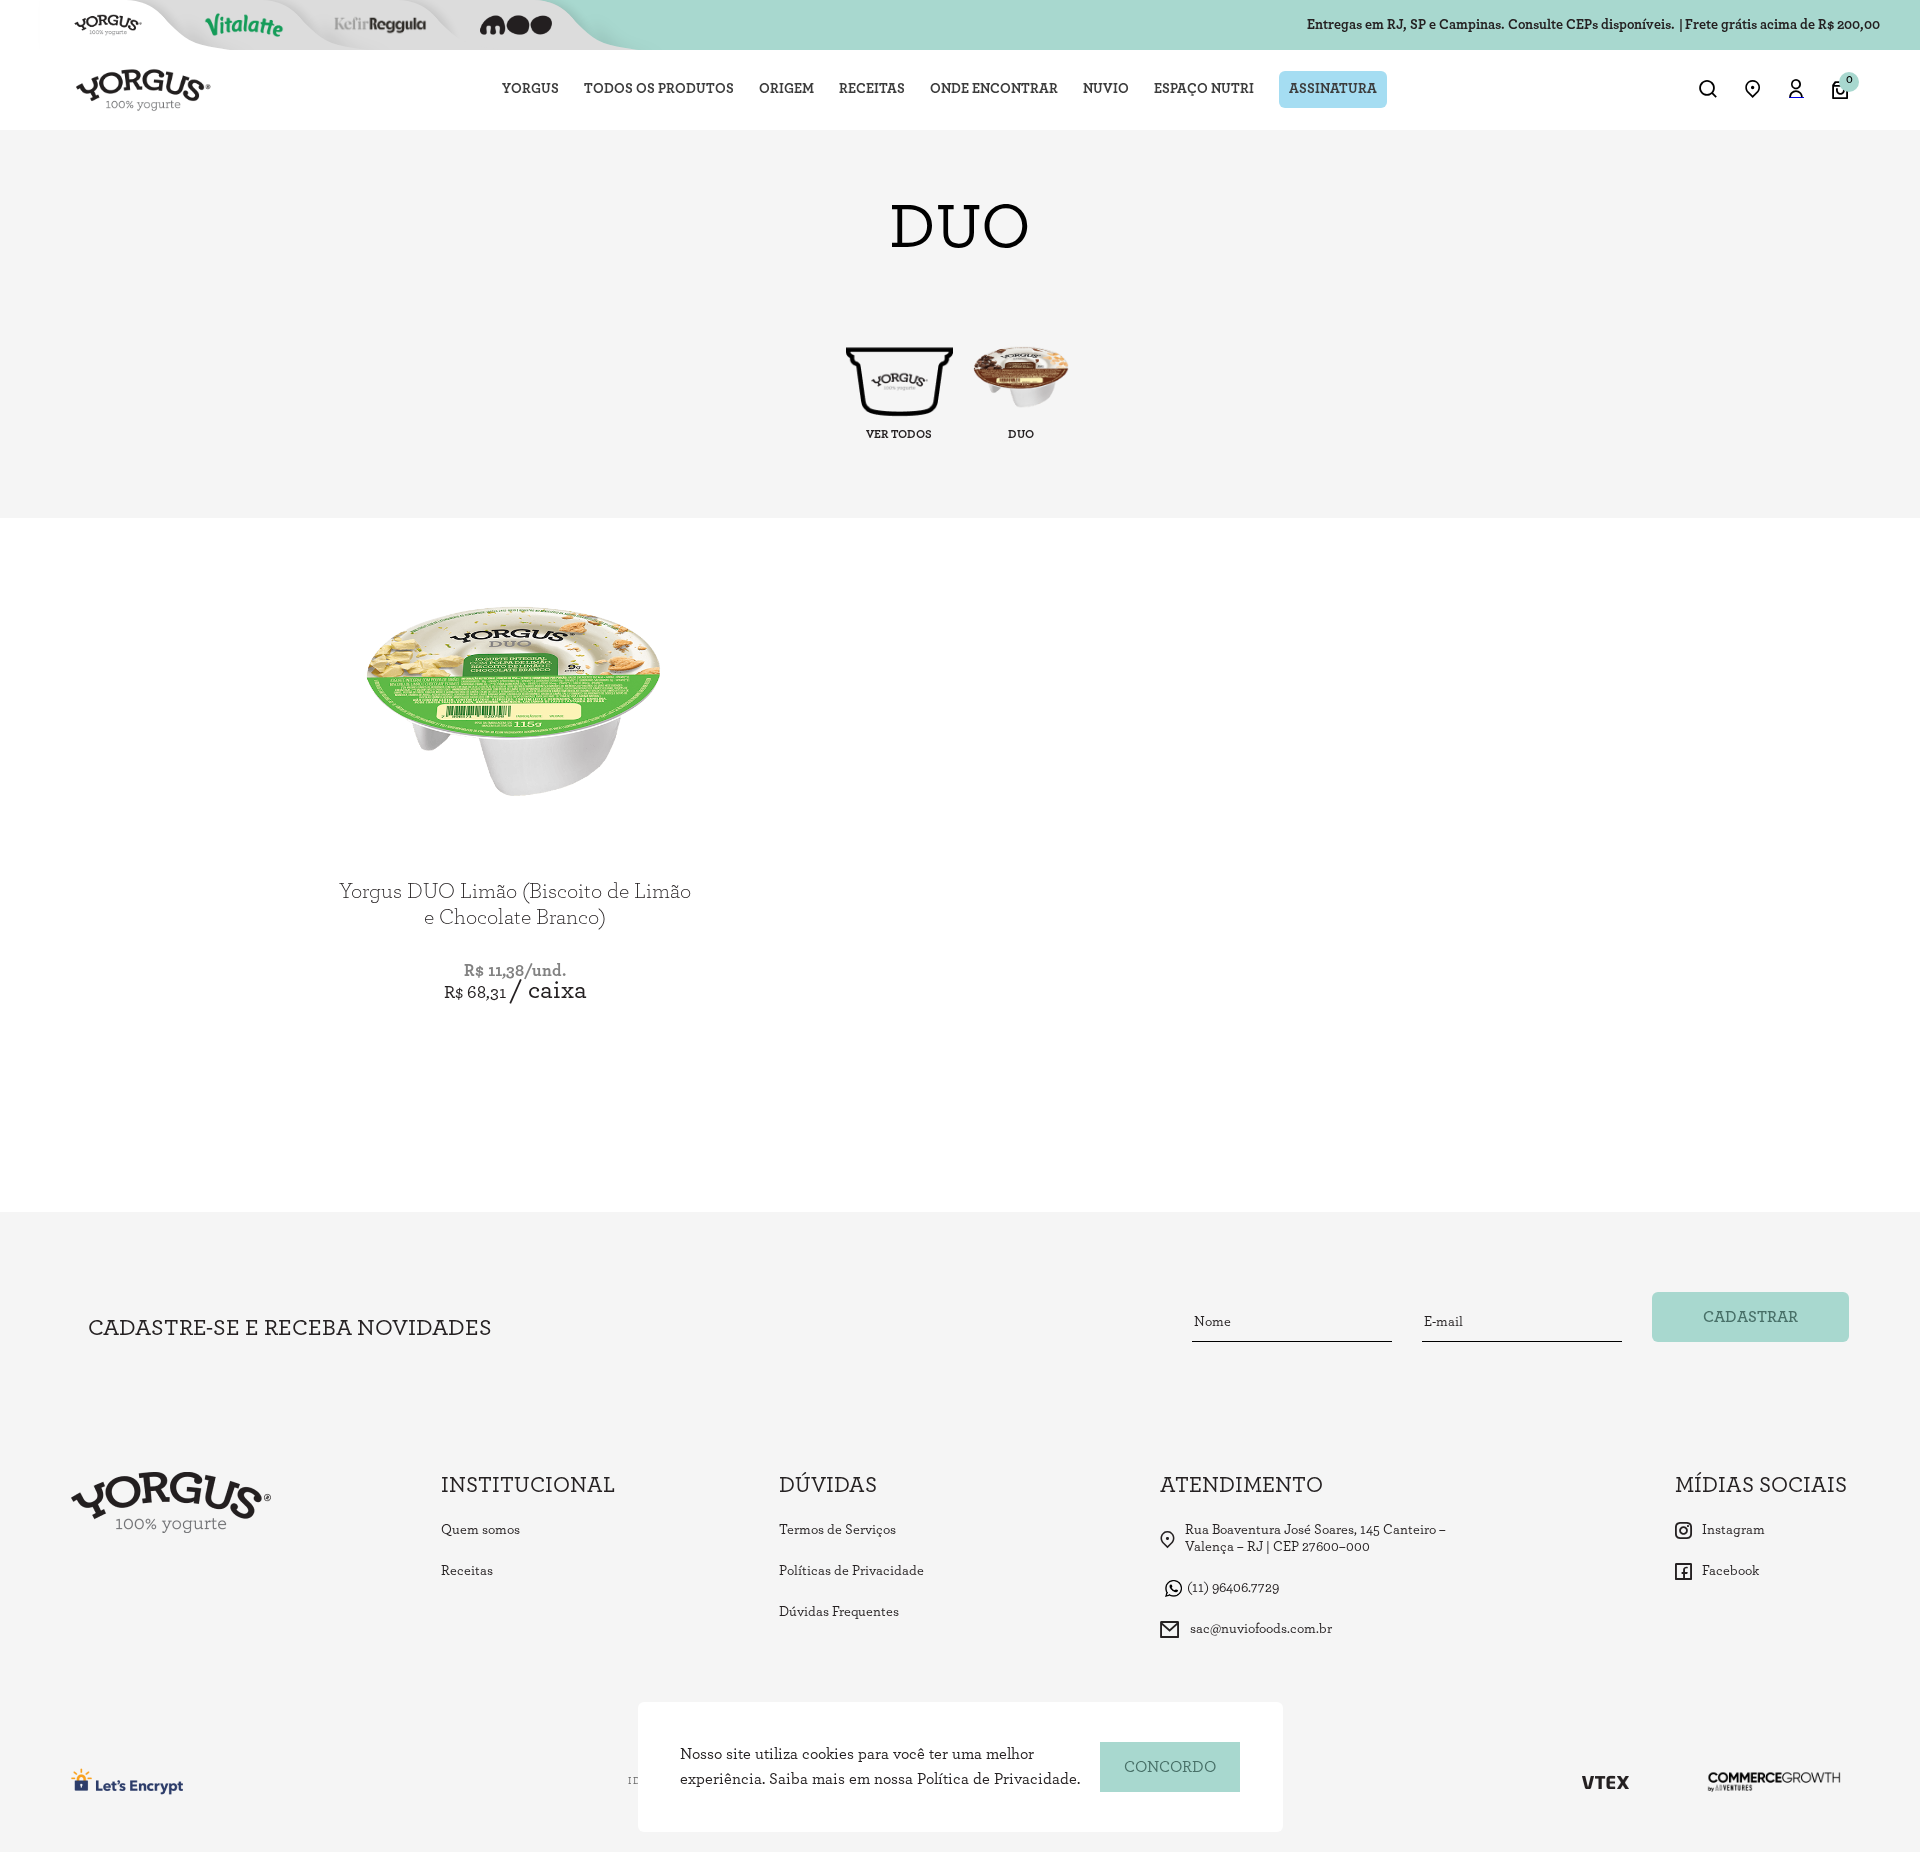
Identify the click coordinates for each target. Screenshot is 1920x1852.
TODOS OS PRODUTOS (659, 89)
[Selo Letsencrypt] (128, 1781)
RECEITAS (872, 89)
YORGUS (530, 89)
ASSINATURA (1333, 89)
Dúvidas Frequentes (839, 1612)
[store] (1753, 90)
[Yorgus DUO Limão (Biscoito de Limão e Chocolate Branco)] (515, 690)
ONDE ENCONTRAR (994, 89)
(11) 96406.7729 (1233, 1588)
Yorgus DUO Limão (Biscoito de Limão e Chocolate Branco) (515, 904)
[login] (1796, 91)
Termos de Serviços (837, 1530)
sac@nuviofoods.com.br (1261, 1629)
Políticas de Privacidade (851, 1571)
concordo (1170, 1767)
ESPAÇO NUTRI (1204, 89)
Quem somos (480, 1530)
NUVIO (1106, 89)
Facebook (1730, 1571)
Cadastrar (1750, 1317)
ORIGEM (786, 89)
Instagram (1733, 1530)
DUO (1021, 434)
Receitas (467, 1571)
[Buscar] (1708, 90)
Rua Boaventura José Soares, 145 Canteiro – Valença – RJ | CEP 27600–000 (1315, 1538)
